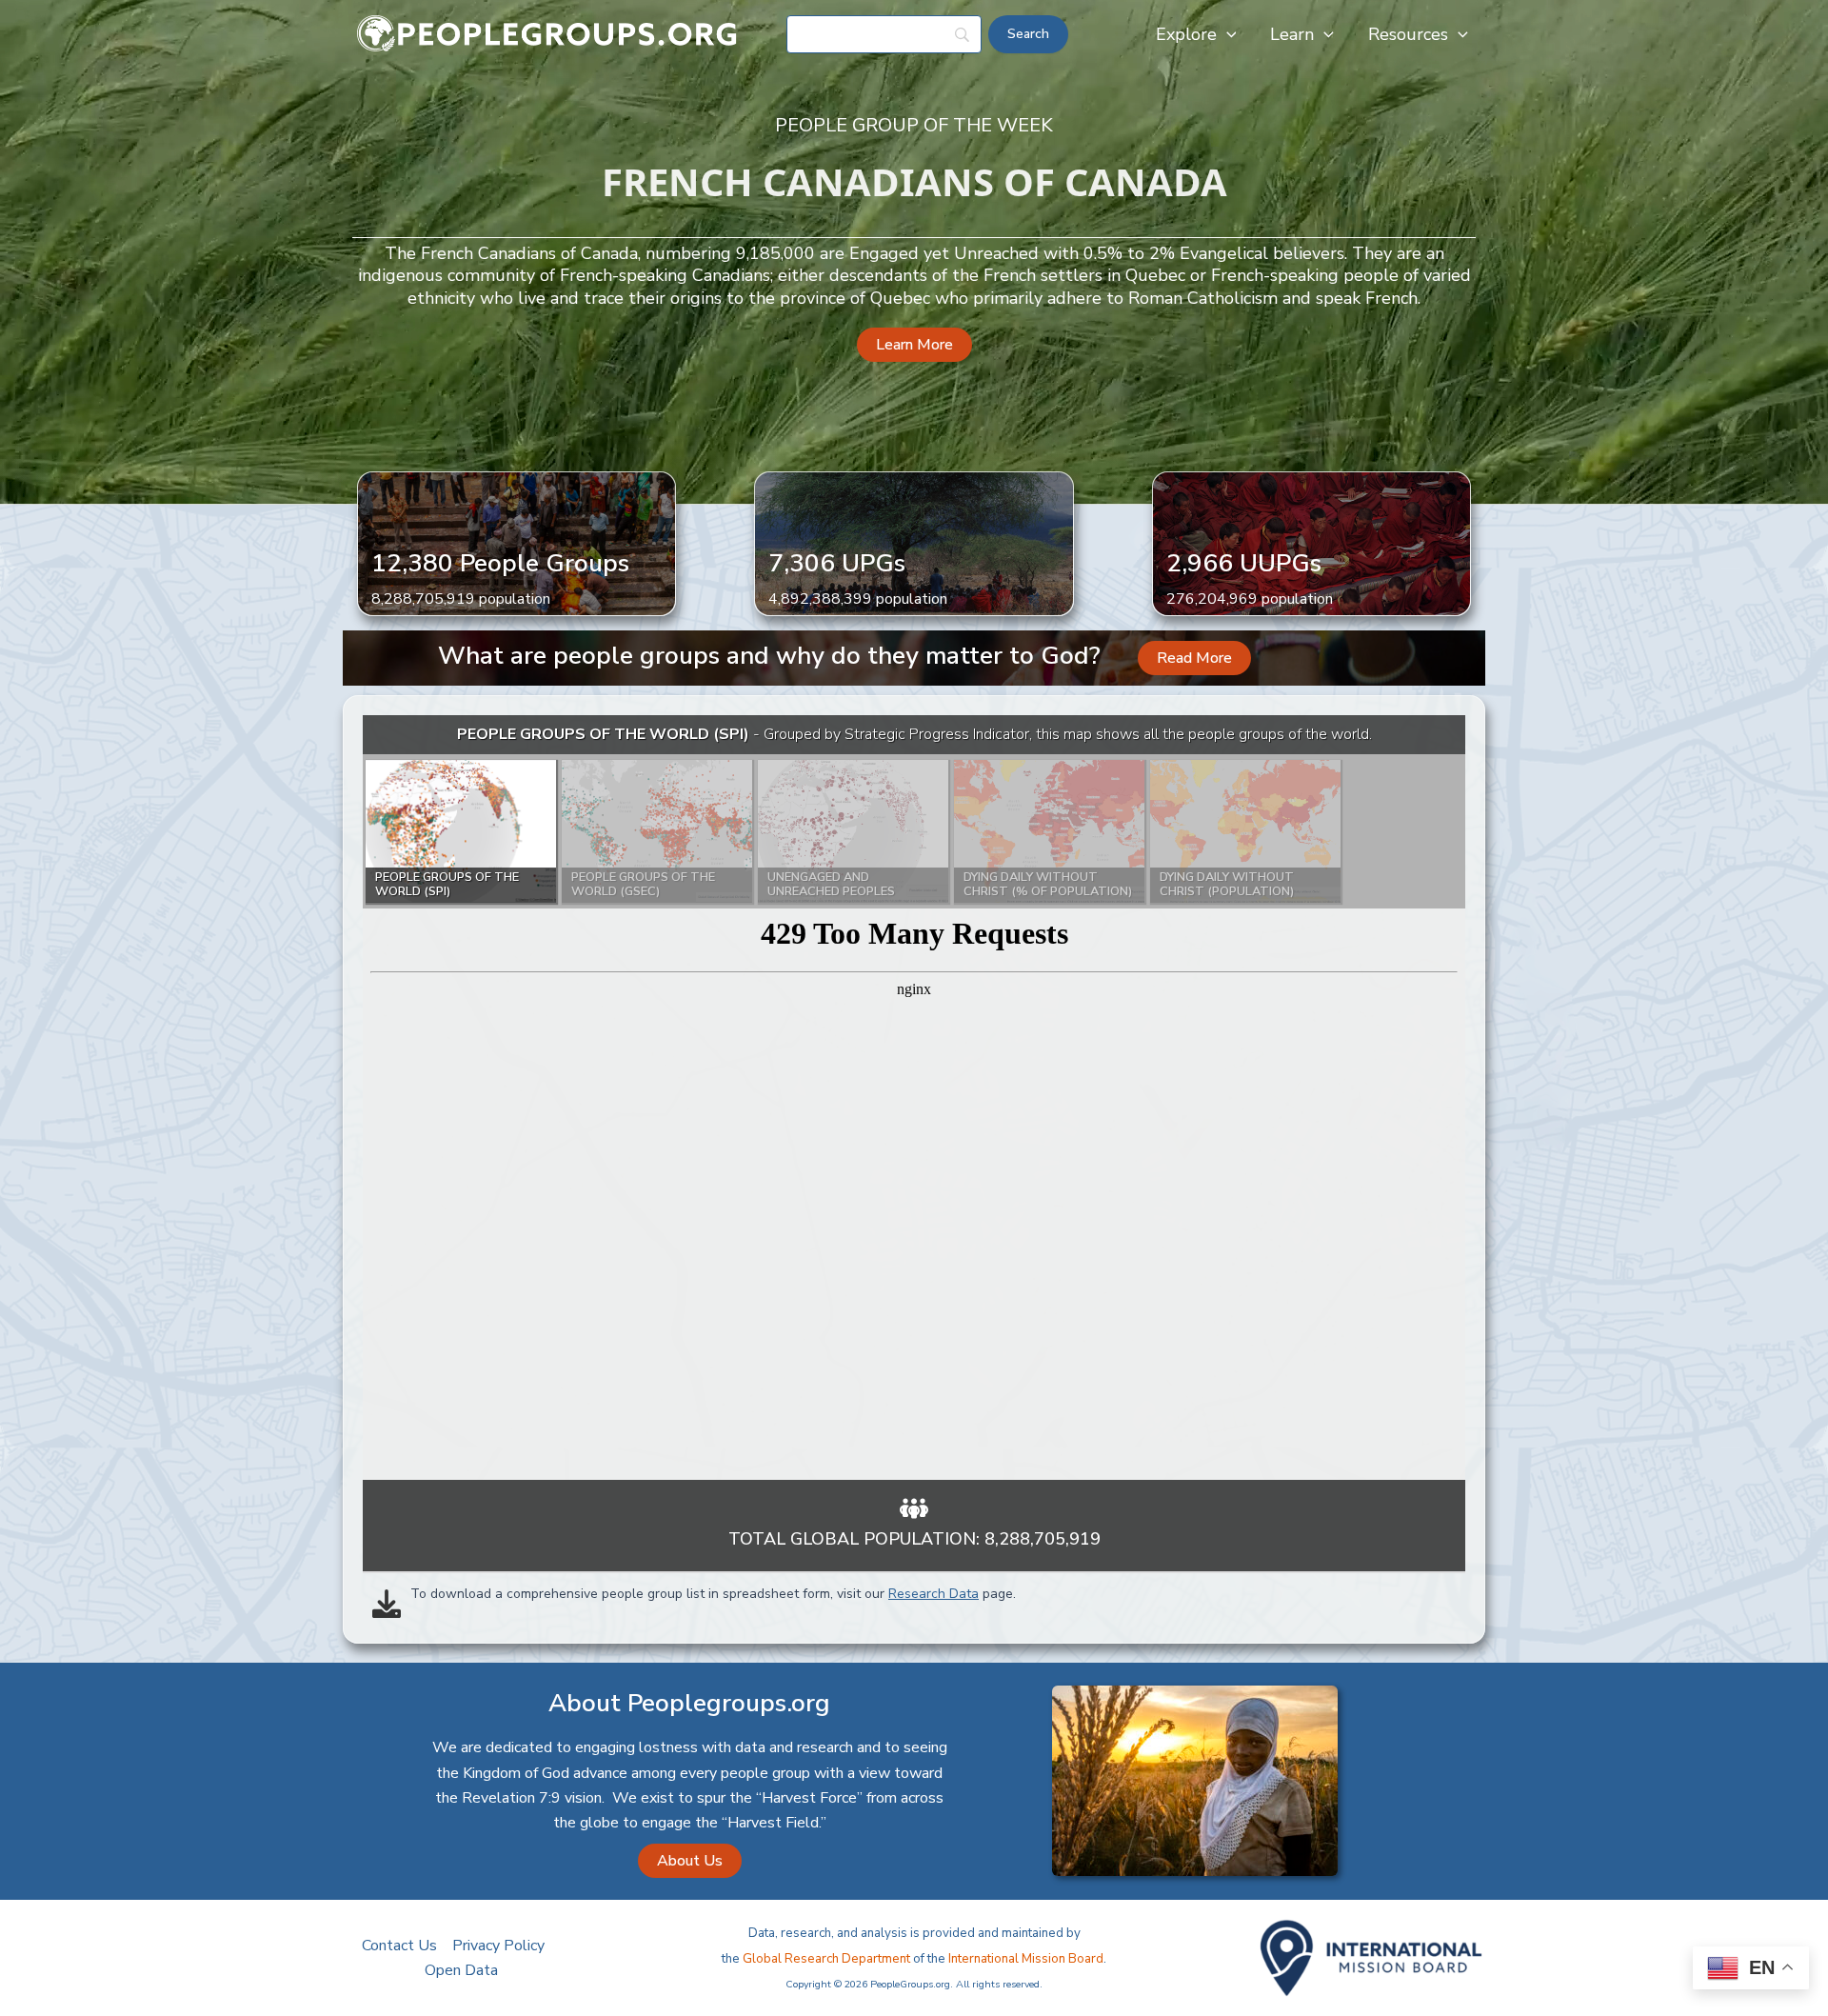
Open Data (461, 1970)
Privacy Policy (498, 1946)
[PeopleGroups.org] (547, 33)
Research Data (934, 1594)
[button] (1227, 34)
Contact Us (399, 1946)
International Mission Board (1026, 1959)
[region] (914, 1098)
